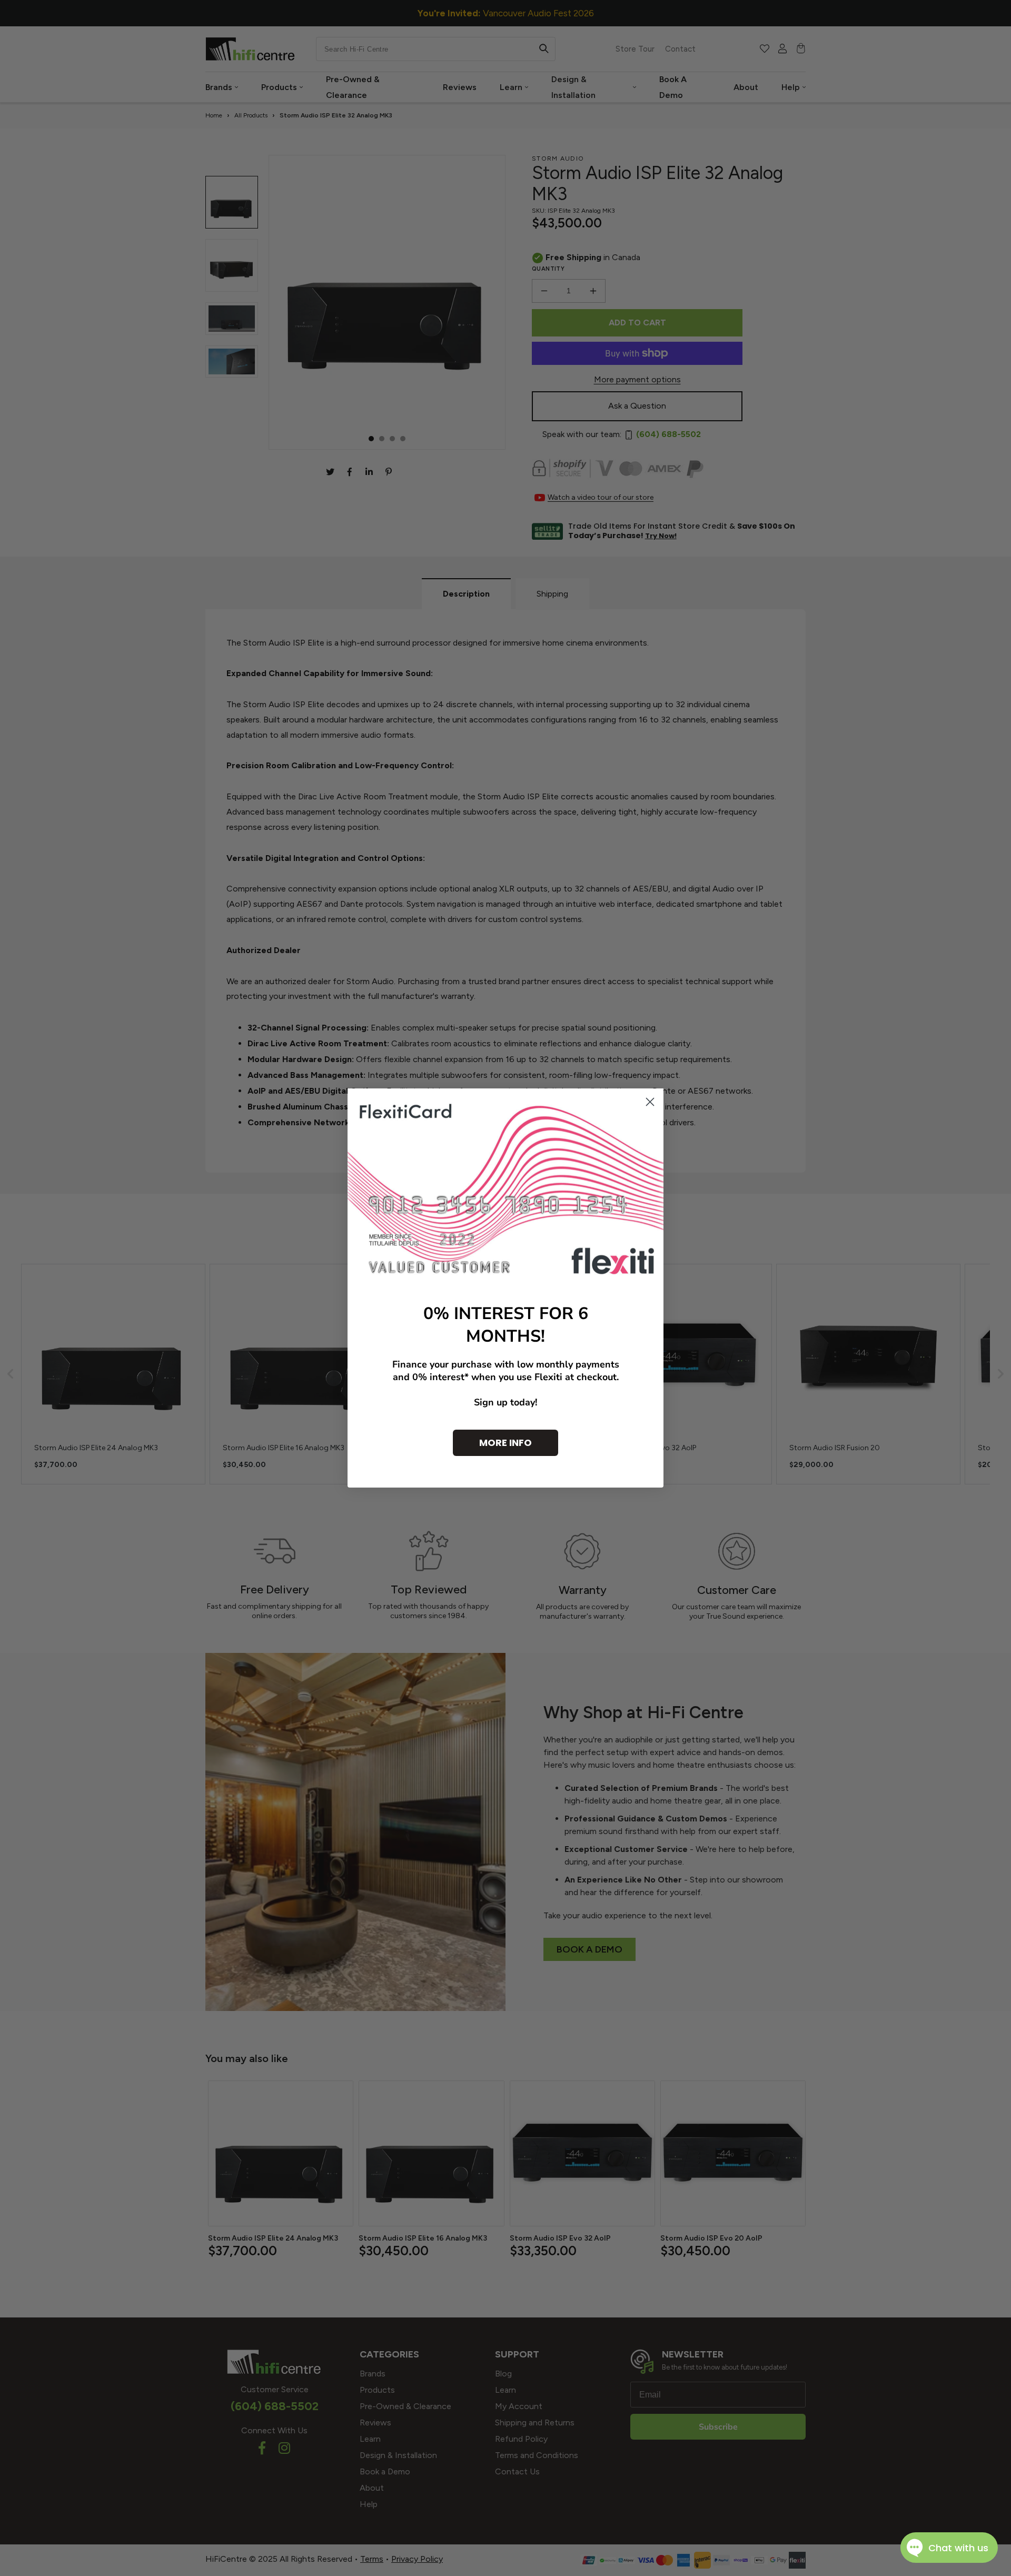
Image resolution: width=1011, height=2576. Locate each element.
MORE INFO (506, 1443)
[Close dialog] (650, 1102)
